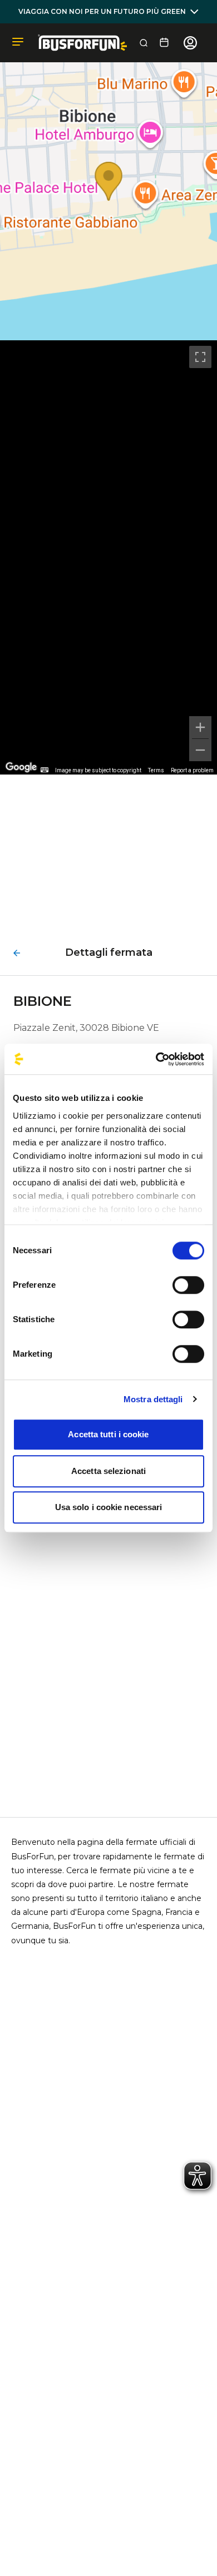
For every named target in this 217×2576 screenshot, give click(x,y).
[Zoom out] (200, 750)
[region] (108, 557)
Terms (156, 770)
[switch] (188, 1285)
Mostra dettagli (153, 1399)
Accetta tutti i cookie (108, 1434)
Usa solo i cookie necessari (109, 1507)
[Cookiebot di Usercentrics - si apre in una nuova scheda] (156, 1059)
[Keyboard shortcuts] (45, 770)
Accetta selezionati (108, 1471)
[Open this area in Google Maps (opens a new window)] (21, 767)
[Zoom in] (200, 727)
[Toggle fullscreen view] (200, 357)
